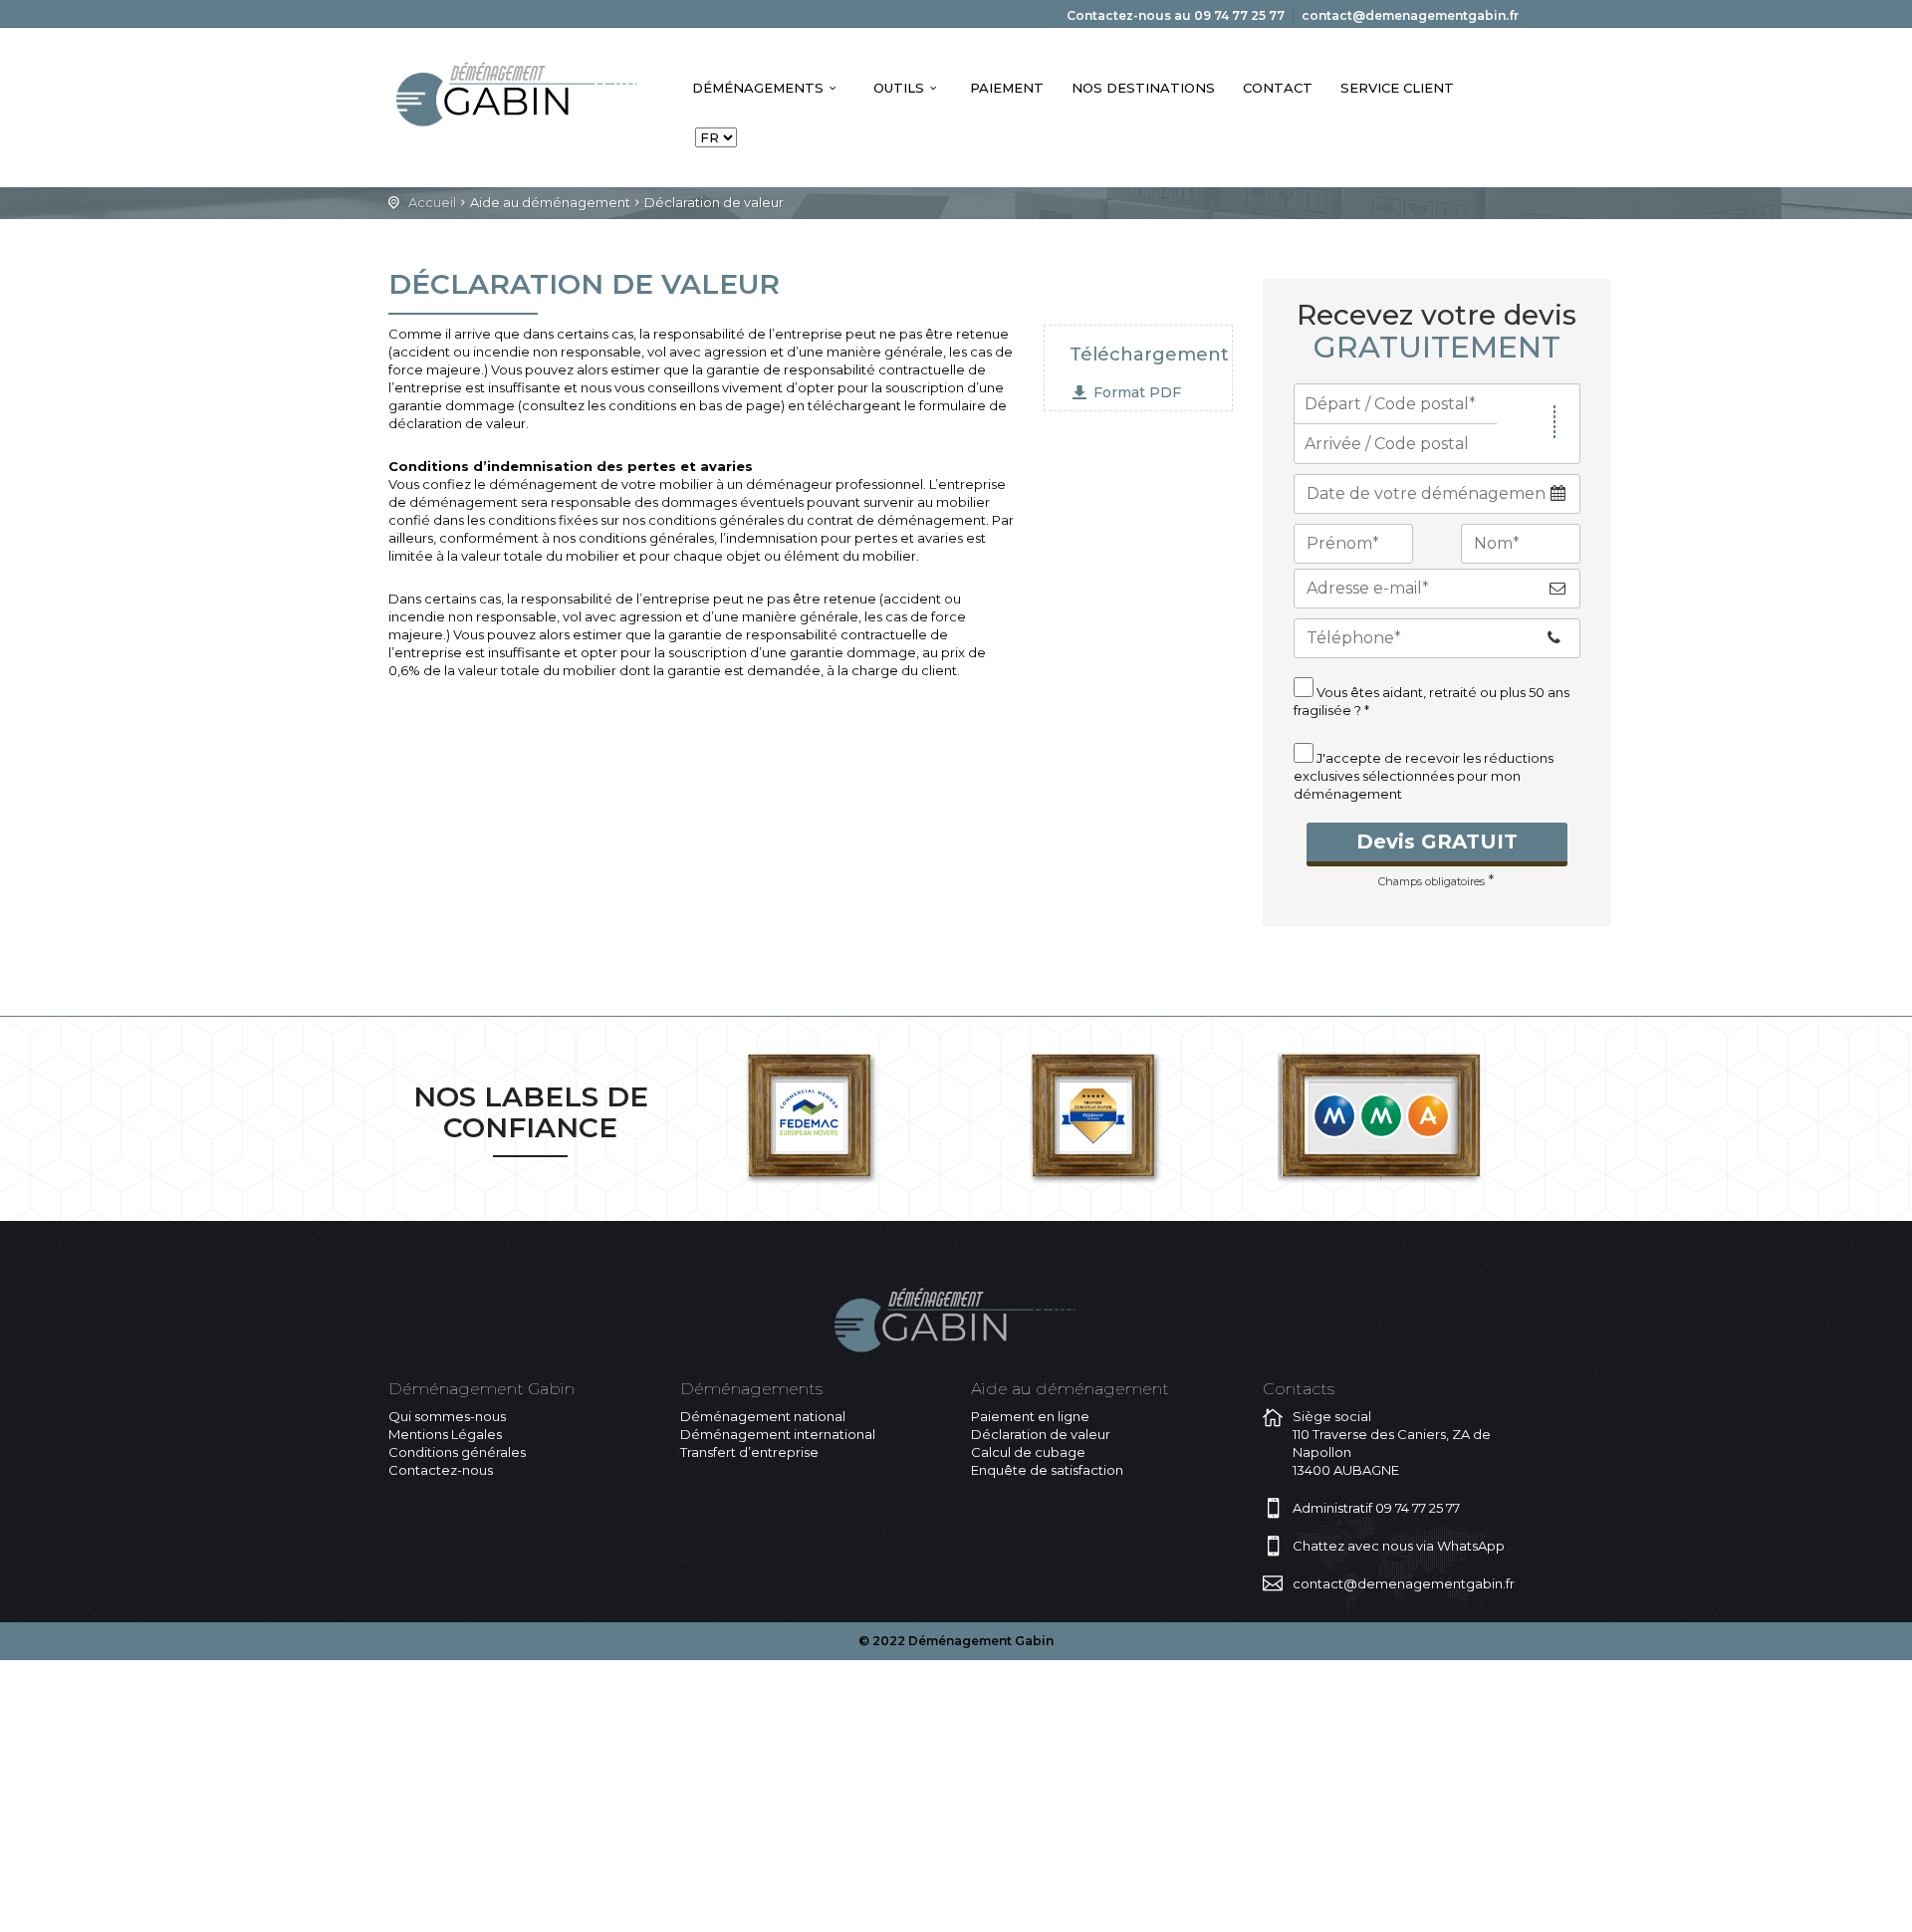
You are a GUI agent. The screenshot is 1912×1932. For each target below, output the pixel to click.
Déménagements (758, 88)
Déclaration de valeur (1041, 1434)
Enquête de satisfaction (1047, 1470)
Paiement (1007, 88)
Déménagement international (778, 1434)
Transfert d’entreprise (749, 1452)
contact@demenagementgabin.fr (1410, 15)
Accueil (432, 202)
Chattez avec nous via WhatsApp (1399, 1546)
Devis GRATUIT (1437, 842)
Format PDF (1137, 392)
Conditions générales (457, 1452)
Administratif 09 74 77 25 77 (1376, 1508)
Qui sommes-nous (447, 1416)
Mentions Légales (445, 1434)
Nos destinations (1143, 88)
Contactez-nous (441, 1470)
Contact (1278, 88)
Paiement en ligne (1030, 1416)
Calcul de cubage (1028, 1452)
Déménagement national (763, 1416)
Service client (1397, 88)
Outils (899, 88)
